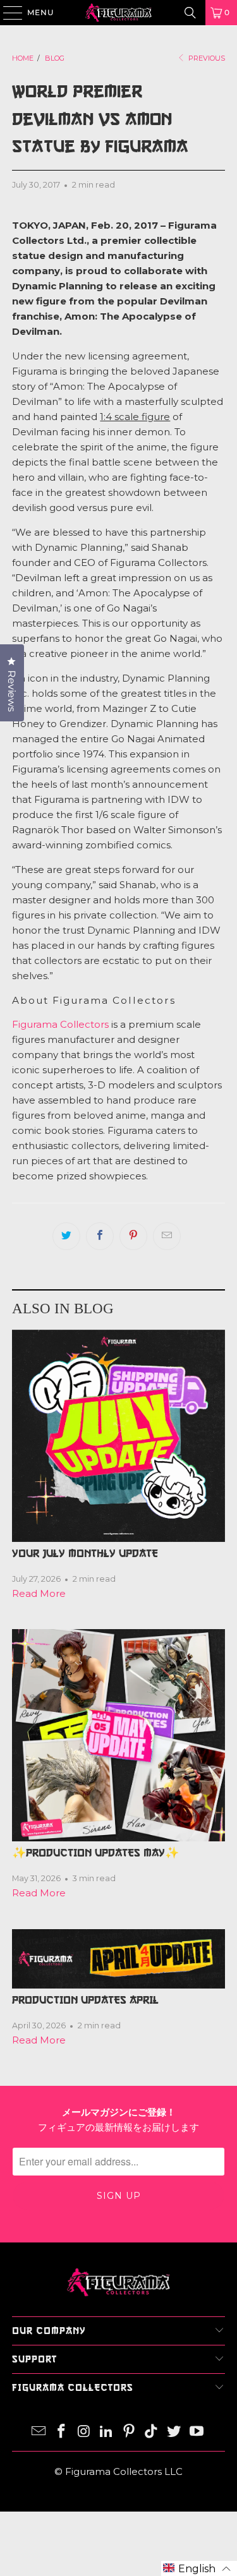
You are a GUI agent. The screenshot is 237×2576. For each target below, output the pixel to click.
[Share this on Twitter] (66, 1236)
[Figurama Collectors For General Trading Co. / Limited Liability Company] (119, 13)
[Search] (190, 13)
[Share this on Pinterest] (133, 1236)
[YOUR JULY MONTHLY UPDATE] (118, 1436)
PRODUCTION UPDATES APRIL (85, 2000)
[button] (199, 2568)
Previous (206, 58)
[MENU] (7, 13)
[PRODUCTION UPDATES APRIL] (118, 1959)
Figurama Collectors (60, 1024)
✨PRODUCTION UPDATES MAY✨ (95, 1853)
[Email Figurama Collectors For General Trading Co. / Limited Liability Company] (39, 2432)
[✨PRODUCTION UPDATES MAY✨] (118, 1735)
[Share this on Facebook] (100, 1236)
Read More (39, 1593)
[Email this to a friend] (167, 1236)
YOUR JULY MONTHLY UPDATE (85, 1553)
